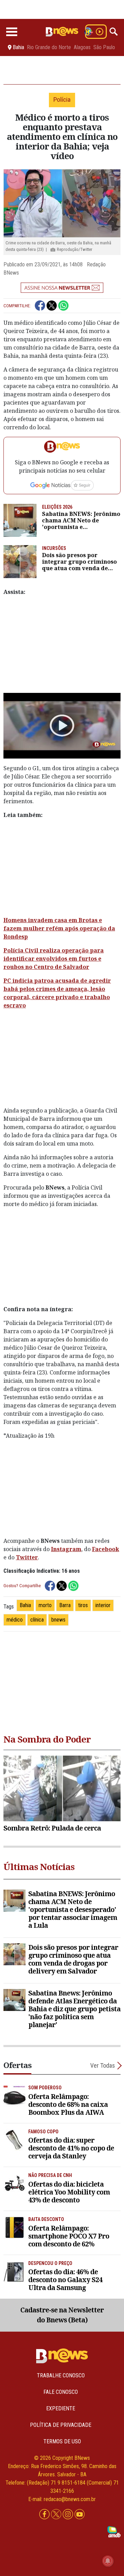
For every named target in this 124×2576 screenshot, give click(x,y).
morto (45, 1605)
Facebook (106, 1549)
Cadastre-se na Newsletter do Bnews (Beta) (62, 2315)
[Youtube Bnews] (80, 2515)
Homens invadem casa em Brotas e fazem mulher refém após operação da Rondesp (59, 928)
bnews (58, 1620)
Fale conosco (61, 2392)
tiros (83, 1605)
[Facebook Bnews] (45, 2515)
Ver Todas (103, 2065)
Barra (65, 1605)
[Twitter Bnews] (57, 2515)
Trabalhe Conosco (61, 2375)
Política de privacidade (61, 2425)
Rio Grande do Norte (49, 47)
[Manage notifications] (108, 2561)
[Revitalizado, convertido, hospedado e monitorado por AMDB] (114, 2531)
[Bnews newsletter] (62, 288)
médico (15, 1620)
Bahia (25, 1605)
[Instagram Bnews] (69, 2515)
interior (103, 1605)
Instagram (66, 1549)
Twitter (27, 1557)
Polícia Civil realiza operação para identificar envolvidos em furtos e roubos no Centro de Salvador (54, 959)
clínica (37, 1620)
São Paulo (104, 47)
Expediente (61, 2408)
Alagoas (82, 47)
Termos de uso (62, 2441)
